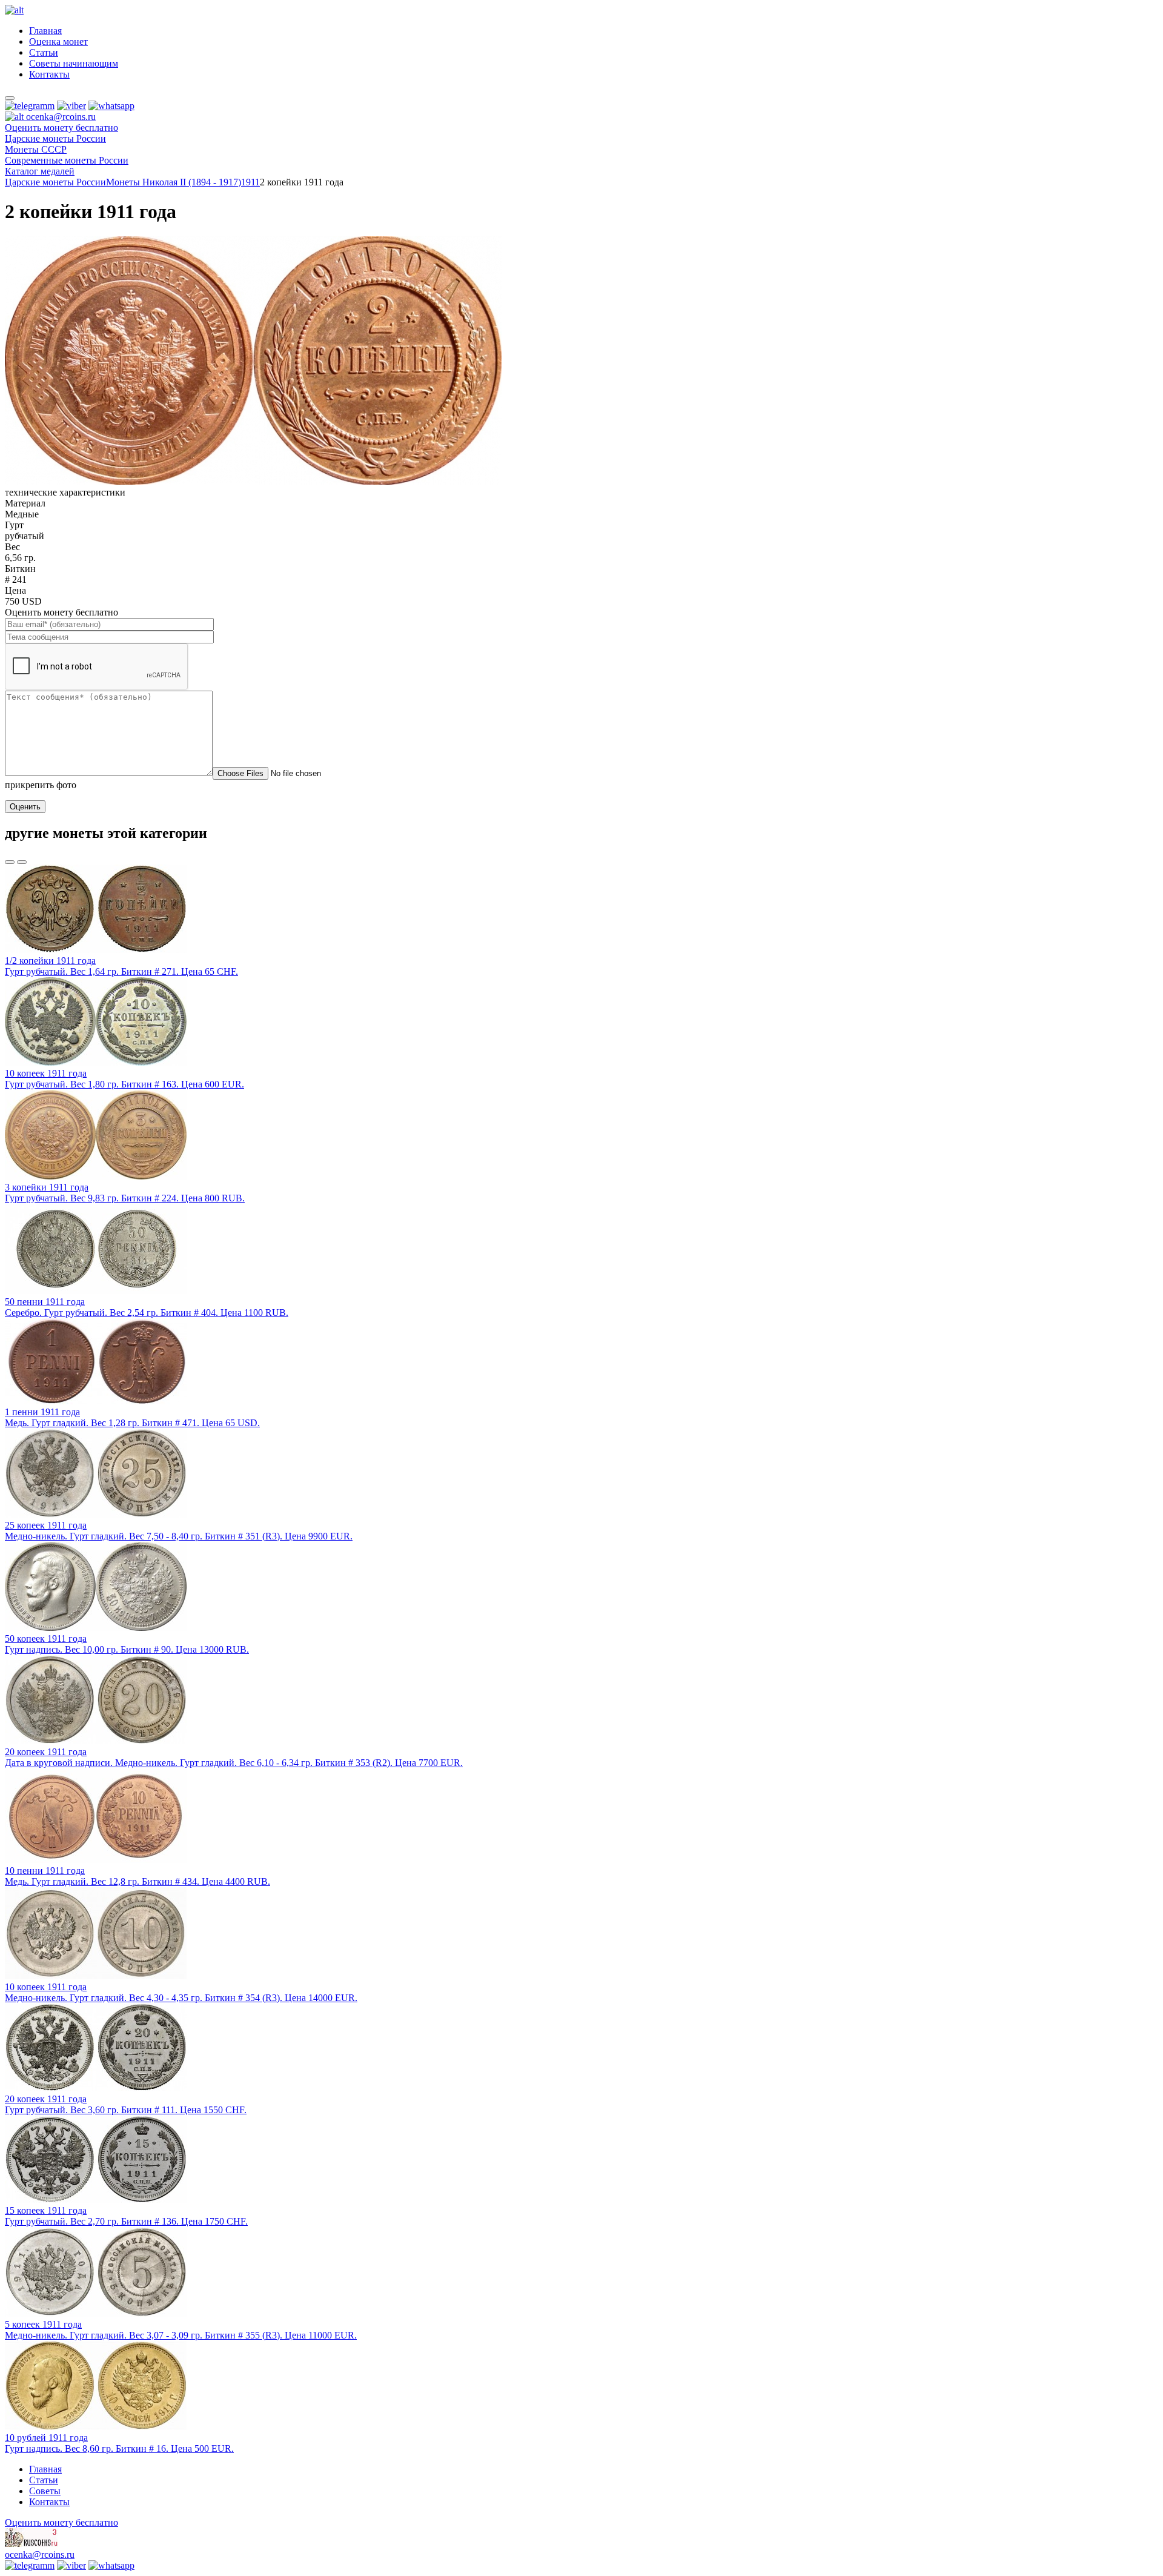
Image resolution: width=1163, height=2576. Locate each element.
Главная (45, 31)
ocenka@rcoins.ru (40, 2554)
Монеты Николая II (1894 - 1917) (174, 182)
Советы (45, 2491)
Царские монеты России (55, 182)
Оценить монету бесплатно (61, 128)
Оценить (25, 807)
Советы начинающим (74, 63)
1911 (250, 182)
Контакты (49, 74)
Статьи (44, 52)
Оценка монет (58, 41)
